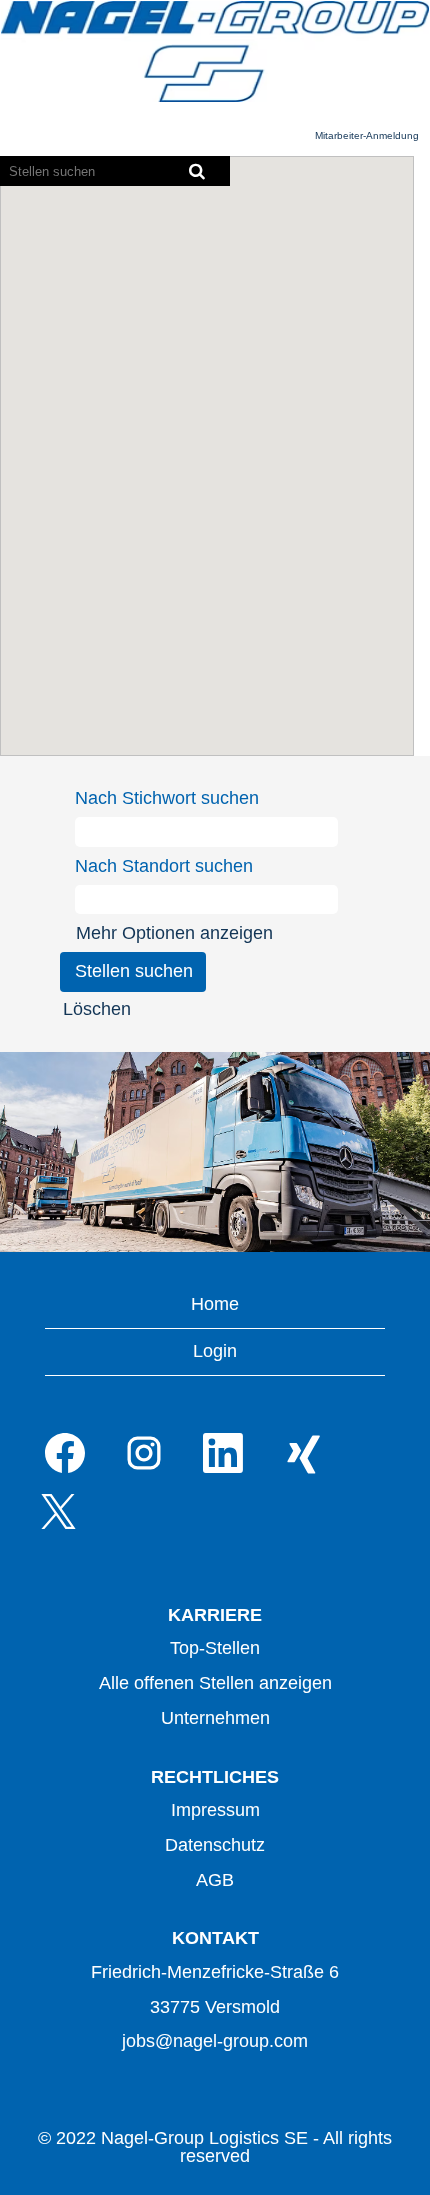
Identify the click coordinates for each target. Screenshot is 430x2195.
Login (215, 1351)
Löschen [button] (97, 1009)
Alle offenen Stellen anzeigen (215, 1683)
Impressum (215, 1810)
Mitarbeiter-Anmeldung (367, 135)
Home (215, 1304)
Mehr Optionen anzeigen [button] (174, 933)
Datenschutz (215, 1845)
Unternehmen (215, 1718)
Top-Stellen (215, 1648)
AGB (215, 1880)
